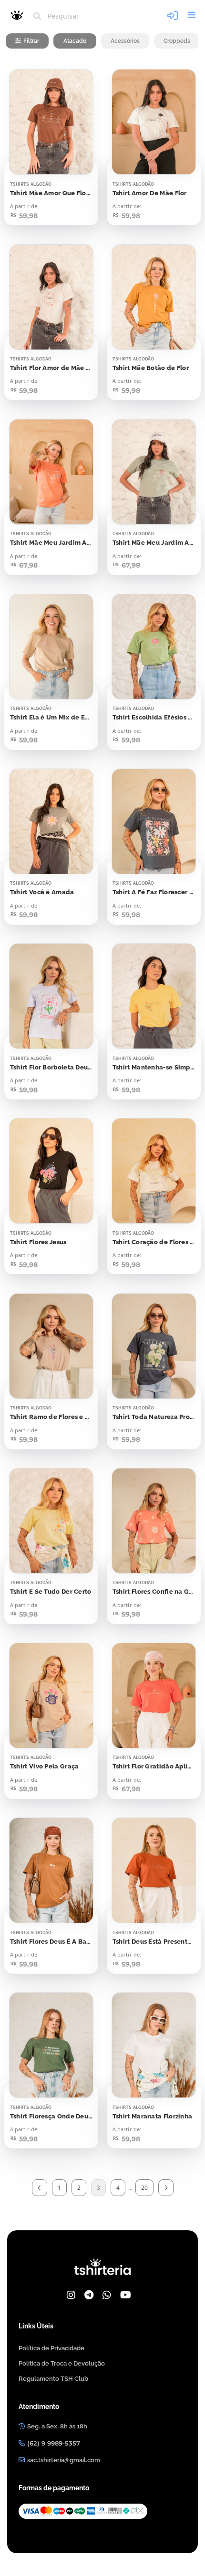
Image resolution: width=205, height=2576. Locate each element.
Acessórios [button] (125, 41)
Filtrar (31, 41)
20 (144, 2188)
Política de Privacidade (51, 2348)
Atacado (75, 41)
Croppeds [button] (177, 41)
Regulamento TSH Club (53, 2379)
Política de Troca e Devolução (62, 2363)
